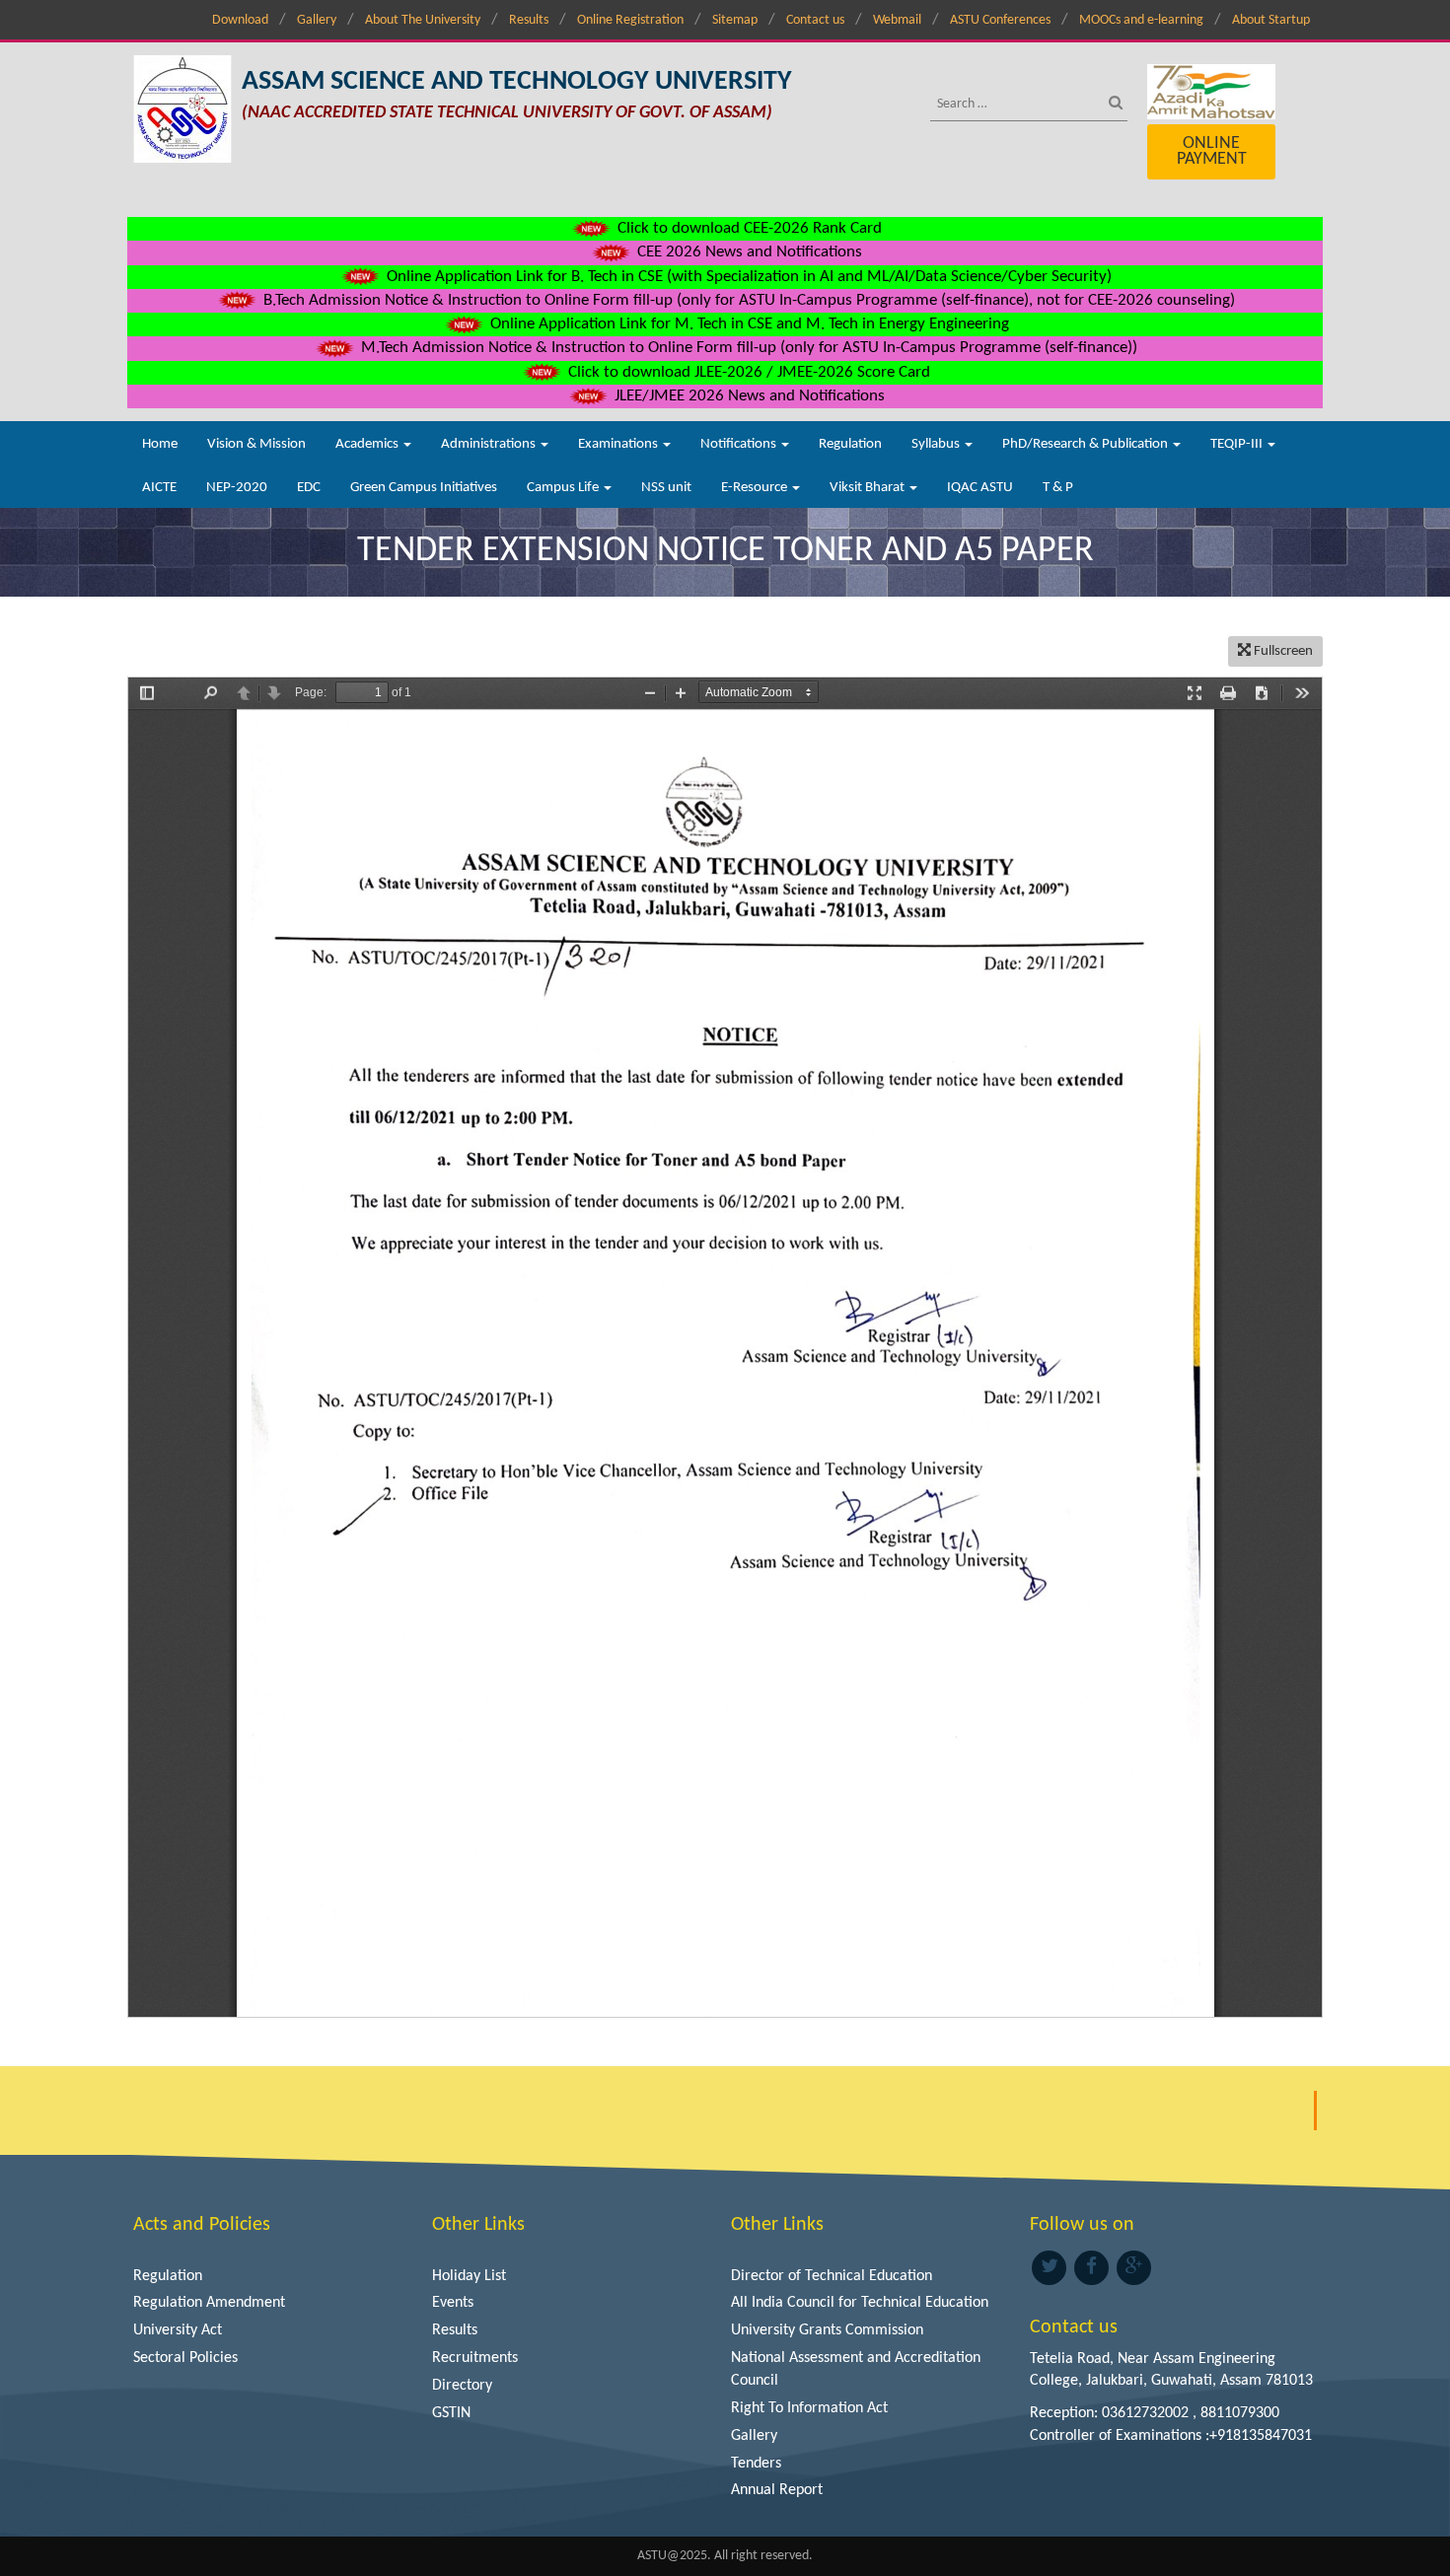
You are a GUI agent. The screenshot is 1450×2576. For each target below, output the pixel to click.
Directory (462, 2386)
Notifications (740, 444)
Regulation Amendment (209, 2303)
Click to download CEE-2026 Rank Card (748, 228)
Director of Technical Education (832, 2276)
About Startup (1271, 20)
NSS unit (666, 488)
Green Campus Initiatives (424, 488)
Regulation (850, 444)
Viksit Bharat (869, 488)
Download (240, 20)
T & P (1058, 488)
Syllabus (937, 444)
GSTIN (451, 2413)
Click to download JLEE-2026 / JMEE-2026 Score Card (747, 372)
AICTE (159, 488)
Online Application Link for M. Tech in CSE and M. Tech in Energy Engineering (748, 324)
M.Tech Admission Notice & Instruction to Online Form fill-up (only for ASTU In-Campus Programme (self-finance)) (747, 348)
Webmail (897, 20)
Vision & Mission (256, 444)
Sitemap (735, 20)
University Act (178, 2330)
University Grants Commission (827, 2330)
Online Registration (630, 20)
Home (160, 444)
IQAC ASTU (980, 488)
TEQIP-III (1238, 444)
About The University (423, 20)
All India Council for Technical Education (860, 2303)
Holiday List (469, 2276)
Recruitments (475, 2358)
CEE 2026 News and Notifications (748, 252)
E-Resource (756, 488)
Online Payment (1212, 151)
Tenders (756, 2464)
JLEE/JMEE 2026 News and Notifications (748, 396)
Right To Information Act (809, 2408)
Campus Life (564, 488)
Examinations (619, 444)
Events (453, 2303)
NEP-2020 (237, 488)
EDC (309, 488)
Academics (368, 444)
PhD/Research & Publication (1087, 444)
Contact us (815, 20)
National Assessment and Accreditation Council (856, 2369)
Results (529, 20)
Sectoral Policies (185, 2358)
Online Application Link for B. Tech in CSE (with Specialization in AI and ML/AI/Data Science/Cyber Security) (747, 277)
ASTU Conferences (1000, 20)
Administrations (490, 444)
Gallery (317, 20)
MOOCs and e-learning (1141, 20)
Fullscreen (1282, 651)
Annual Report (777, 2490)
